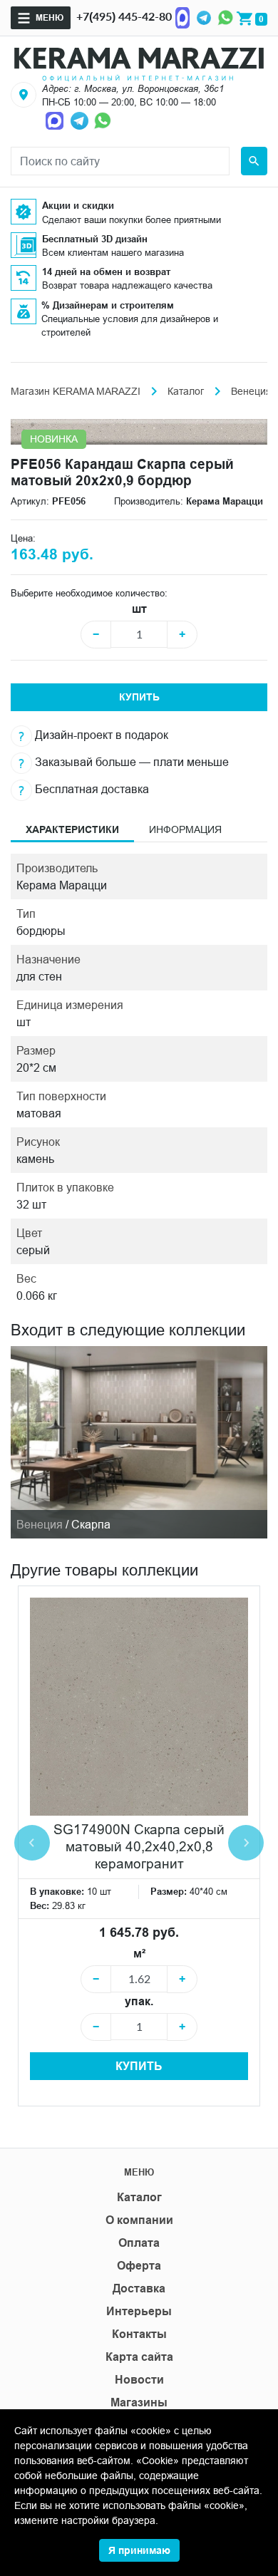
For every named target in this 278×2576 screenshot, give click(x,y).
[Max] (182, 16)
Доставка (139, 2288)
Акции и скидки (78, 205)
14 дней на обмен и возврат (106, 271)
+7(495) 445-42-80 (124, 16)
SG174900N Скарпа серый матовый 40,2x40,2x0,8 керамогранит (139, 1846)
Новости (139, 2380)
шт (139, 609)
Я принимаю (139, 2550)
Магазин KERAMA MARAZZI (76, 391)
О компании (139, 2220)
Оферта (139, 2266)
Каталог (186, 391)
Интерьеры (139, 2311)
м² (139, 1954)
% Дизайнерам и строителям (108, 305)
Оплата (139, 2243)
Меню (50, 17)
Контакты (139, 2334)
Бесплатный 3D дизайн (95, 239)
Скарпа (91, 1524)
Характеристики (72, 829)
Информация (185, 829)
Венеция (251, 391)
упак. (139, 2001)
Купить (139, 697)
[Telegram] (204, 16)
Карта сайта (139, 2357)
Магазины (139, 2402)
